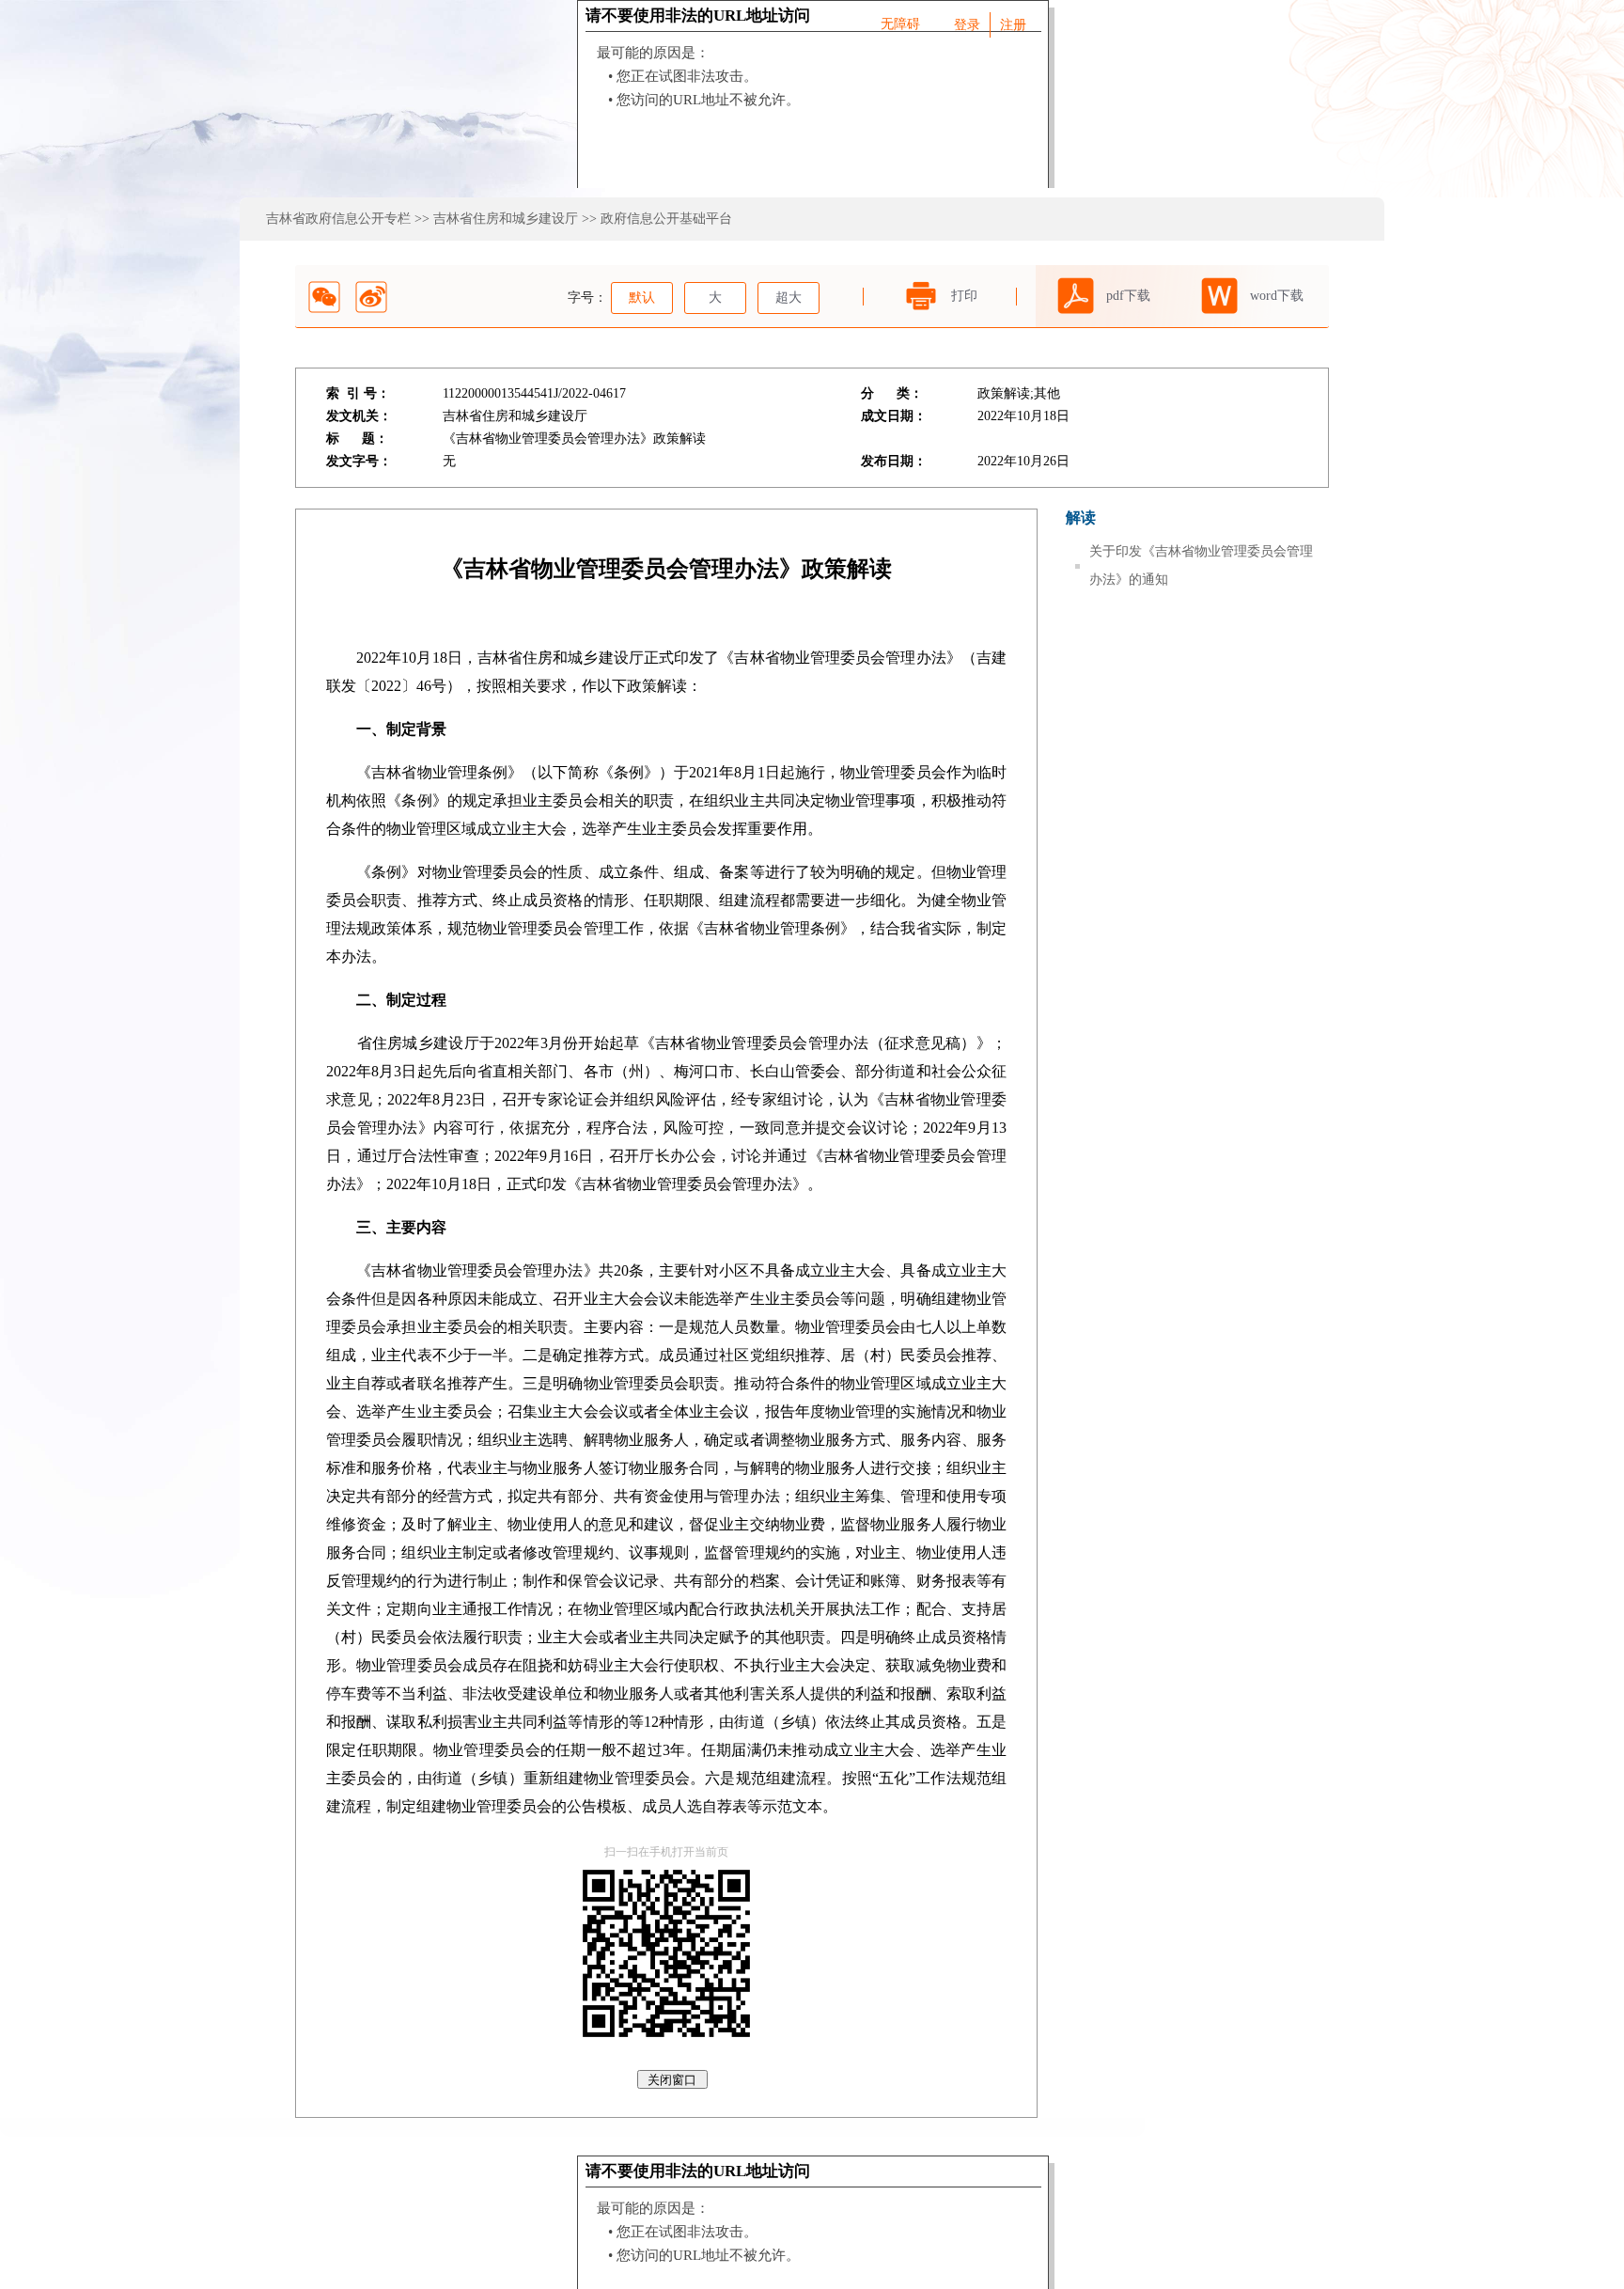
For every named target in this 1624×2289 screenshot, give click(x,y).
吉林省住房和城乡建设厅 (506, 219)
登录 (967, 25)
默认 (642, 298)
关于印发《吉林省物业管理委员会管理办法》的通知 (1201, 565)
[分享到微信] (324, 297)
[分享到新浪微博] (371, 297)
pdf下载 (1128, 296)
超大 (789, 298)
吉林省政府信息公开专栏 (338, 219)
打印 (964, 296)
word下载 (1277, 296)
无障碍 (900, 24)
